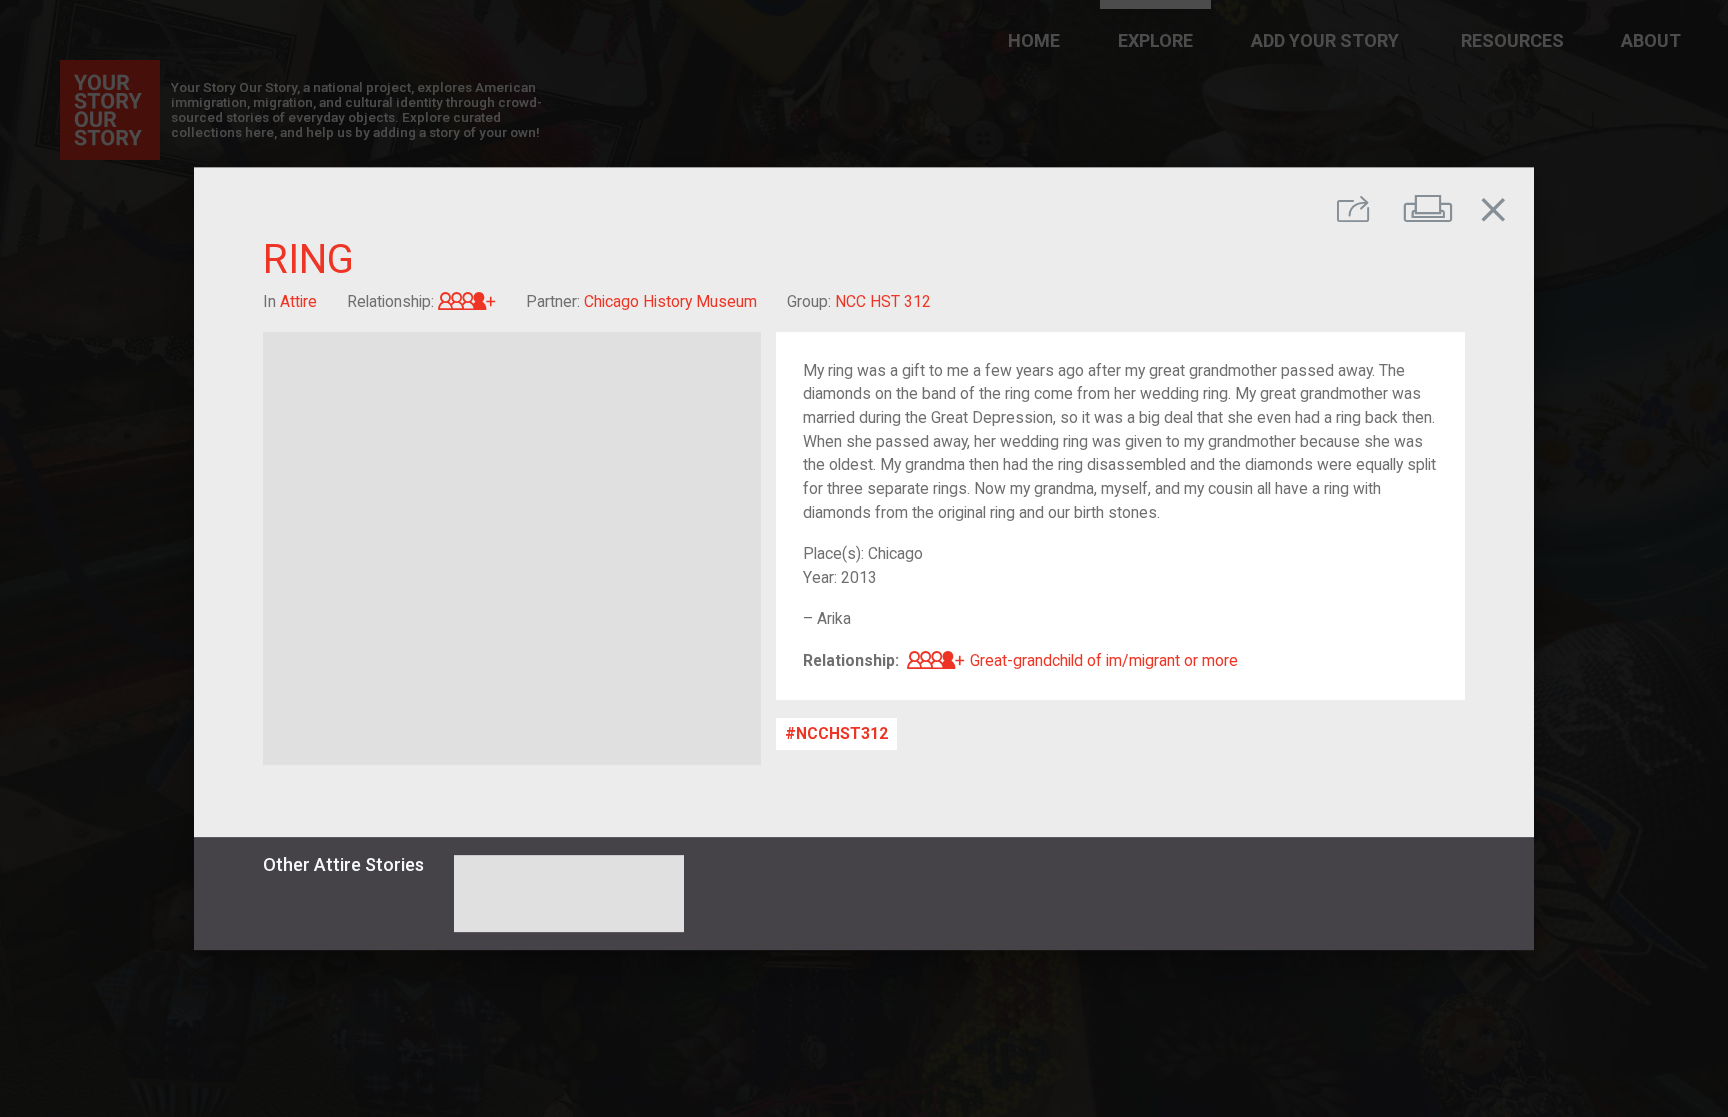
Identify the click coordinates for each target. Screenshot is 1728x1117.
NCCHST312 (842, 733)
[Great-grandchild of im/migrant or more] (467, 301)
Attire (298, 301)
